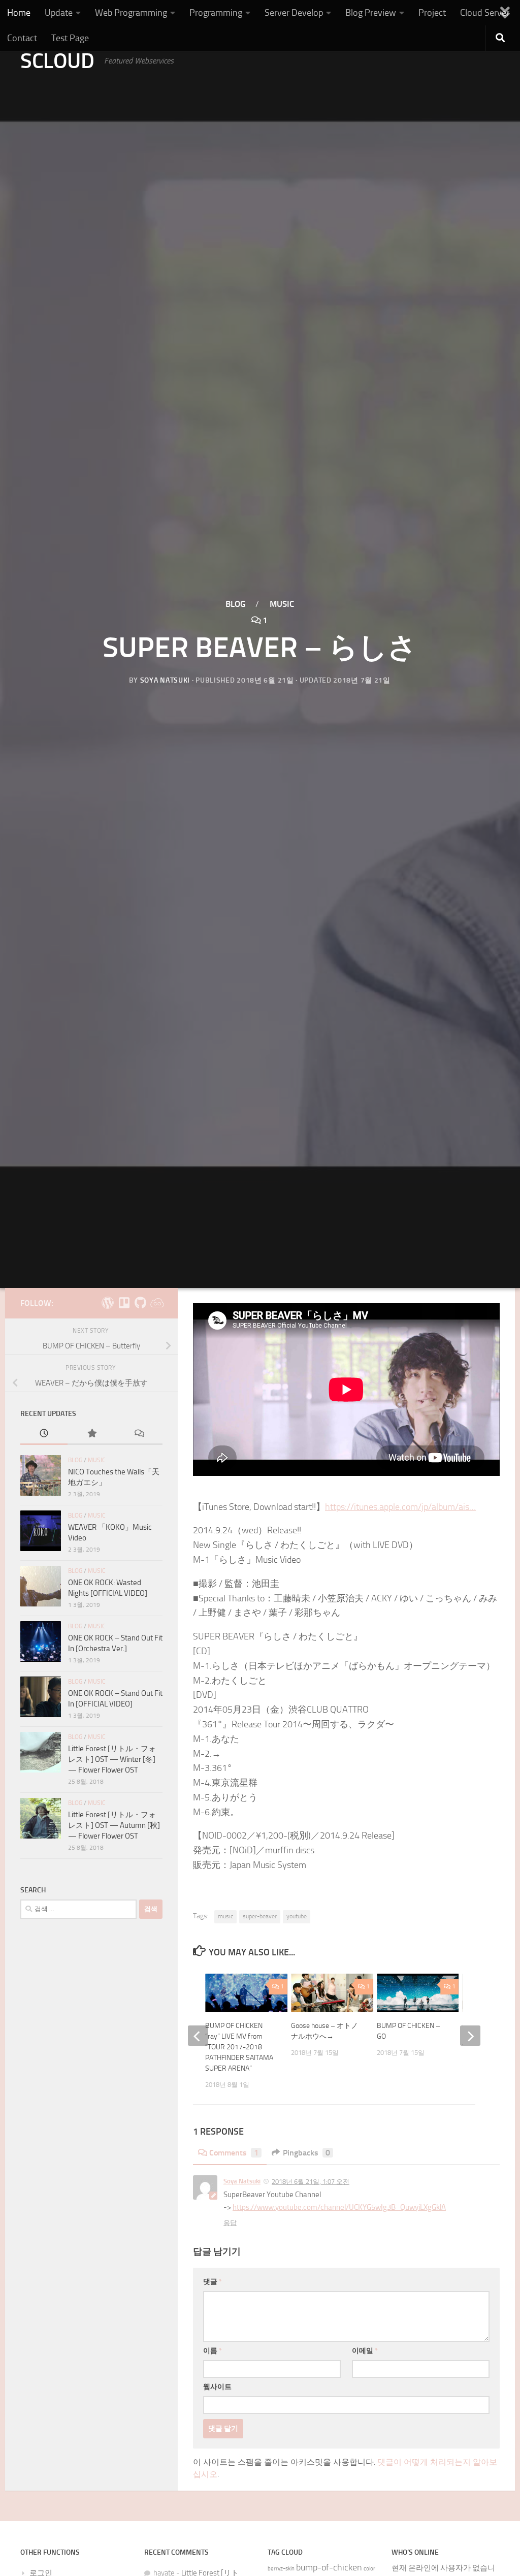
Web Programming (131, 13)
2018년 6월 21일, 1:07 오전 (311, 2182)
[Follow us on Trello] (124, 1303)
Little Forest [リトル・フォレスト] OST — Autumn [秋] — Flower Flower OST (114, 1825)
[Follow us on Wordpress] (108, 1303)
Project (432, 13)
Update (59, 13)
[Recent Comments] (139, 1434)
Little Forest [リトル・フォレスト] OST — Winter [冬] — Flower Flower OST (112, 1759)
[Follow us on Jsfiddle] (156, 1303)
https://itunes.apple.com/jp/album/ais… (400, 1507)
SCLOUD (57, 61)
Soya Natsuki (165, 680)
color (369, 2569)
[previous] (198, 2036)
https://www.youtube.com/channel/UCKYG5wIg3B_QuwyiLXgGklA (339, 2207)
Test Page (70, 38)
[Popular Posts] (91, 1434)
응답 (230, 2223)
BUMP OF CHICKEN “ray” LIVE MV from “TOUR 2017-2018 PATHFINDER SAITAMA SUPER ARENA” (239, 2047)
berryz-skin (281, 2569)
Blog (235, 604)
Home (19, 13)
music (225, 1916)
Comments (234, 2153)
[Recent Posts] (44, 1434)
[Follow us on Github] (140, 1303)
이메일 (365, 2351)
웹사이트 (217, 2387)
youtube (297, 1916)
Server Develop (294, 13)
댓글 (213, 2282)
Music (282, 604)
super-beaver (260, 1916)
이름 (213, 2351)
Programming (216, 13)
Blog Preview (371, 13)
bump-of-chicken (329, 2568)
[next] (470, 2036)
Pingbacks (306, 2153)
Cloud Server (485, 13)
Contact (22, 38)
